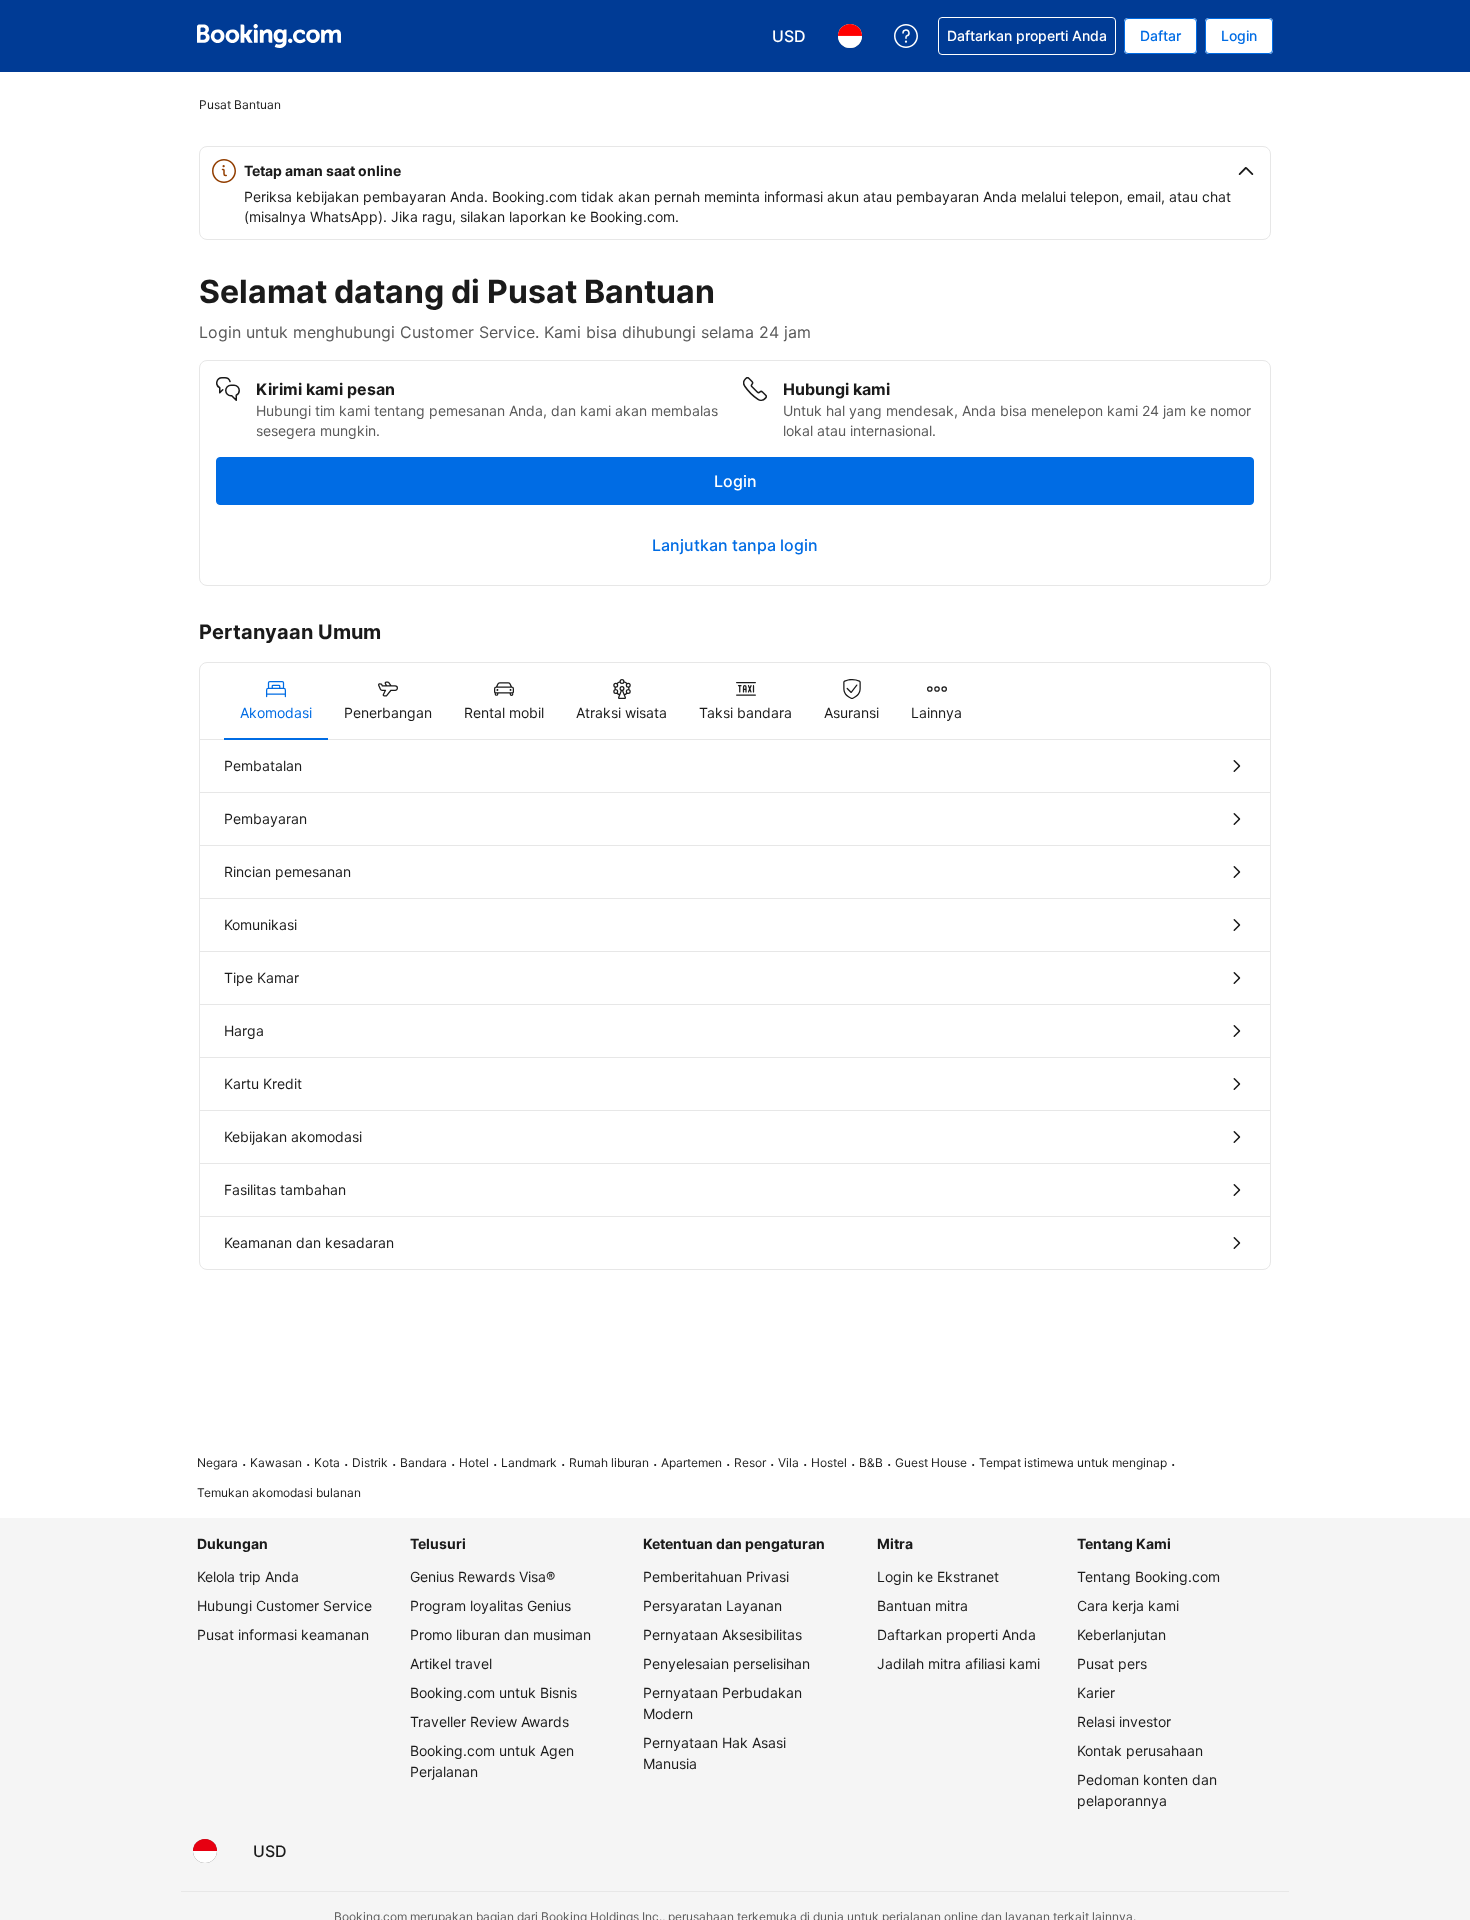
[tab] (276, 701)
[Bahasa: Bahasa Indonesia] (205, 1851)
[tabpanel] (735, 1004)
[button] (735, 171)
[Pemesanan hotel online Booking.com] (269, 36)
